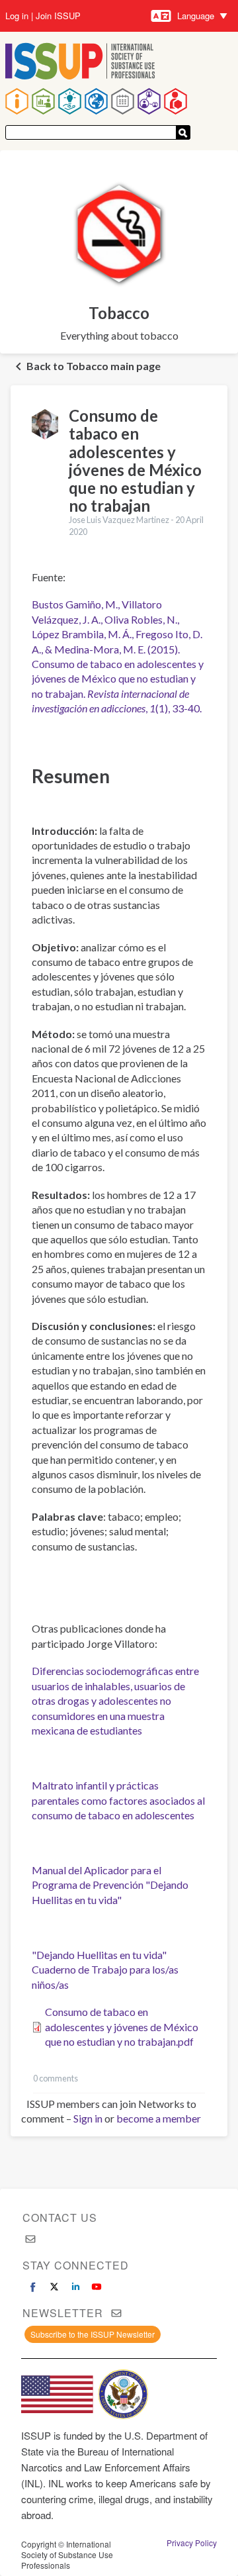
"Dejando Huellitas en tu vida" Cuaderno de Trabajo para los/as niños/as (105, 1970)
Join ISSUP (58, 16)
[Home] (80, 63)
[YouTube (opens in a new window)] (97, 2287)
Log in (17, 16)
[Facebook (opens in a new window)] (33, 2287)
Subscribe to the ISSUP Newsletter (93, 2334)
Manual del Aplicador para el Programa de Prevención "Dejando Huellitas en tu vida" (110, 1885)
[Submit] (183, 132)
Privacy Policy (192, 2543)
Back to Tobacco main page (94, 366)
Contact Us (60, 2218)
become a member (159, 2118)
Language (196, 16)
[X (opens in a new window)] (54, 2287)
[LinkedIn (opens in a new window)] (75, 2287)
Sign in (88, 2118)
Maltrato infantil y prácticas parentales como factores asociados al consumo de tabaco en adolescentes (118, 1800)
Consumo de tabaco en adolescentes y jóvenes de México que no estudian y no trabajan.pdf (122, 2027)
